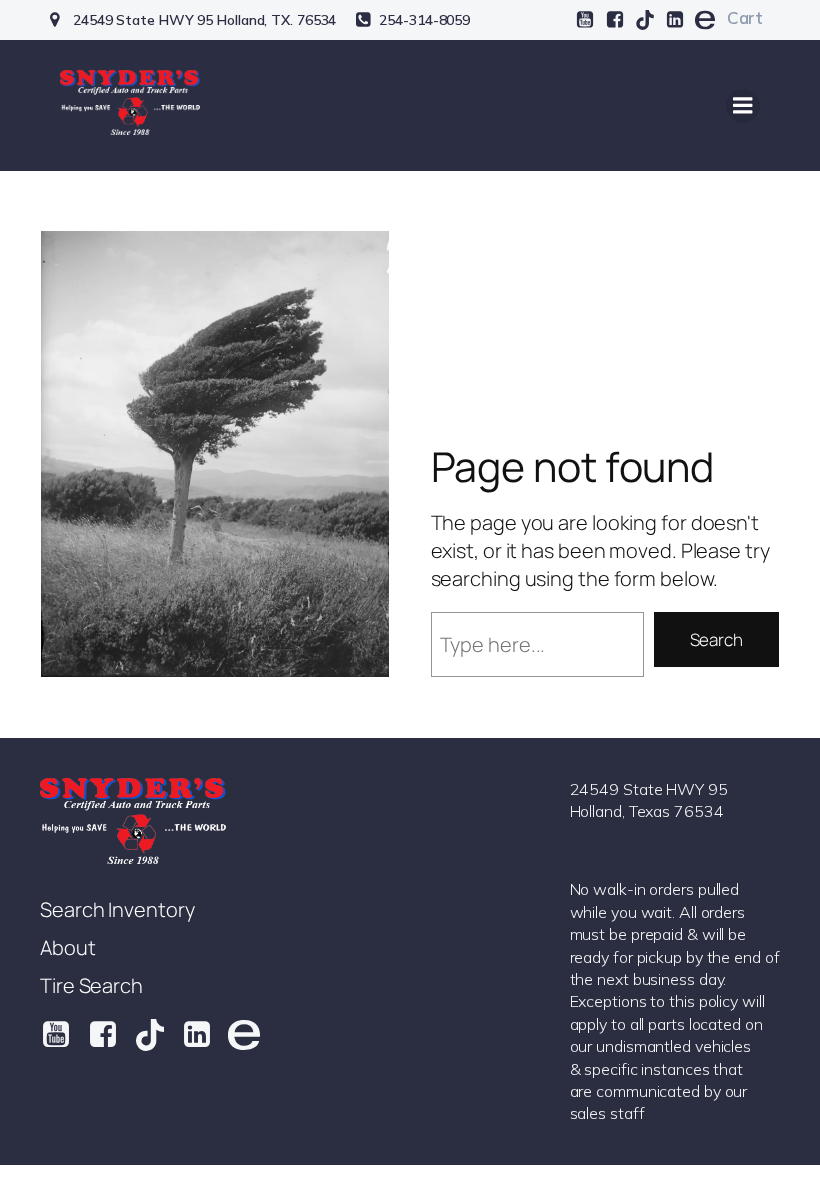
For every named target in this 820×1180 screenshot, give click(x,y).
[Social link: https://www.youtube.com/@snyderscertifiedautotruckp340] (585, 20)
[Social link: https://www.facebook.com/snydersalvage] (615, 20)
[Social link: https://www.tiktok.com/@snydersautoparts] (645, 20)
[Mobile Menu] (743, 106)
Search (716, 639)
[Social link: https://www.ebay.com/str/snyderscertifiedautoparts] (705, 20)
